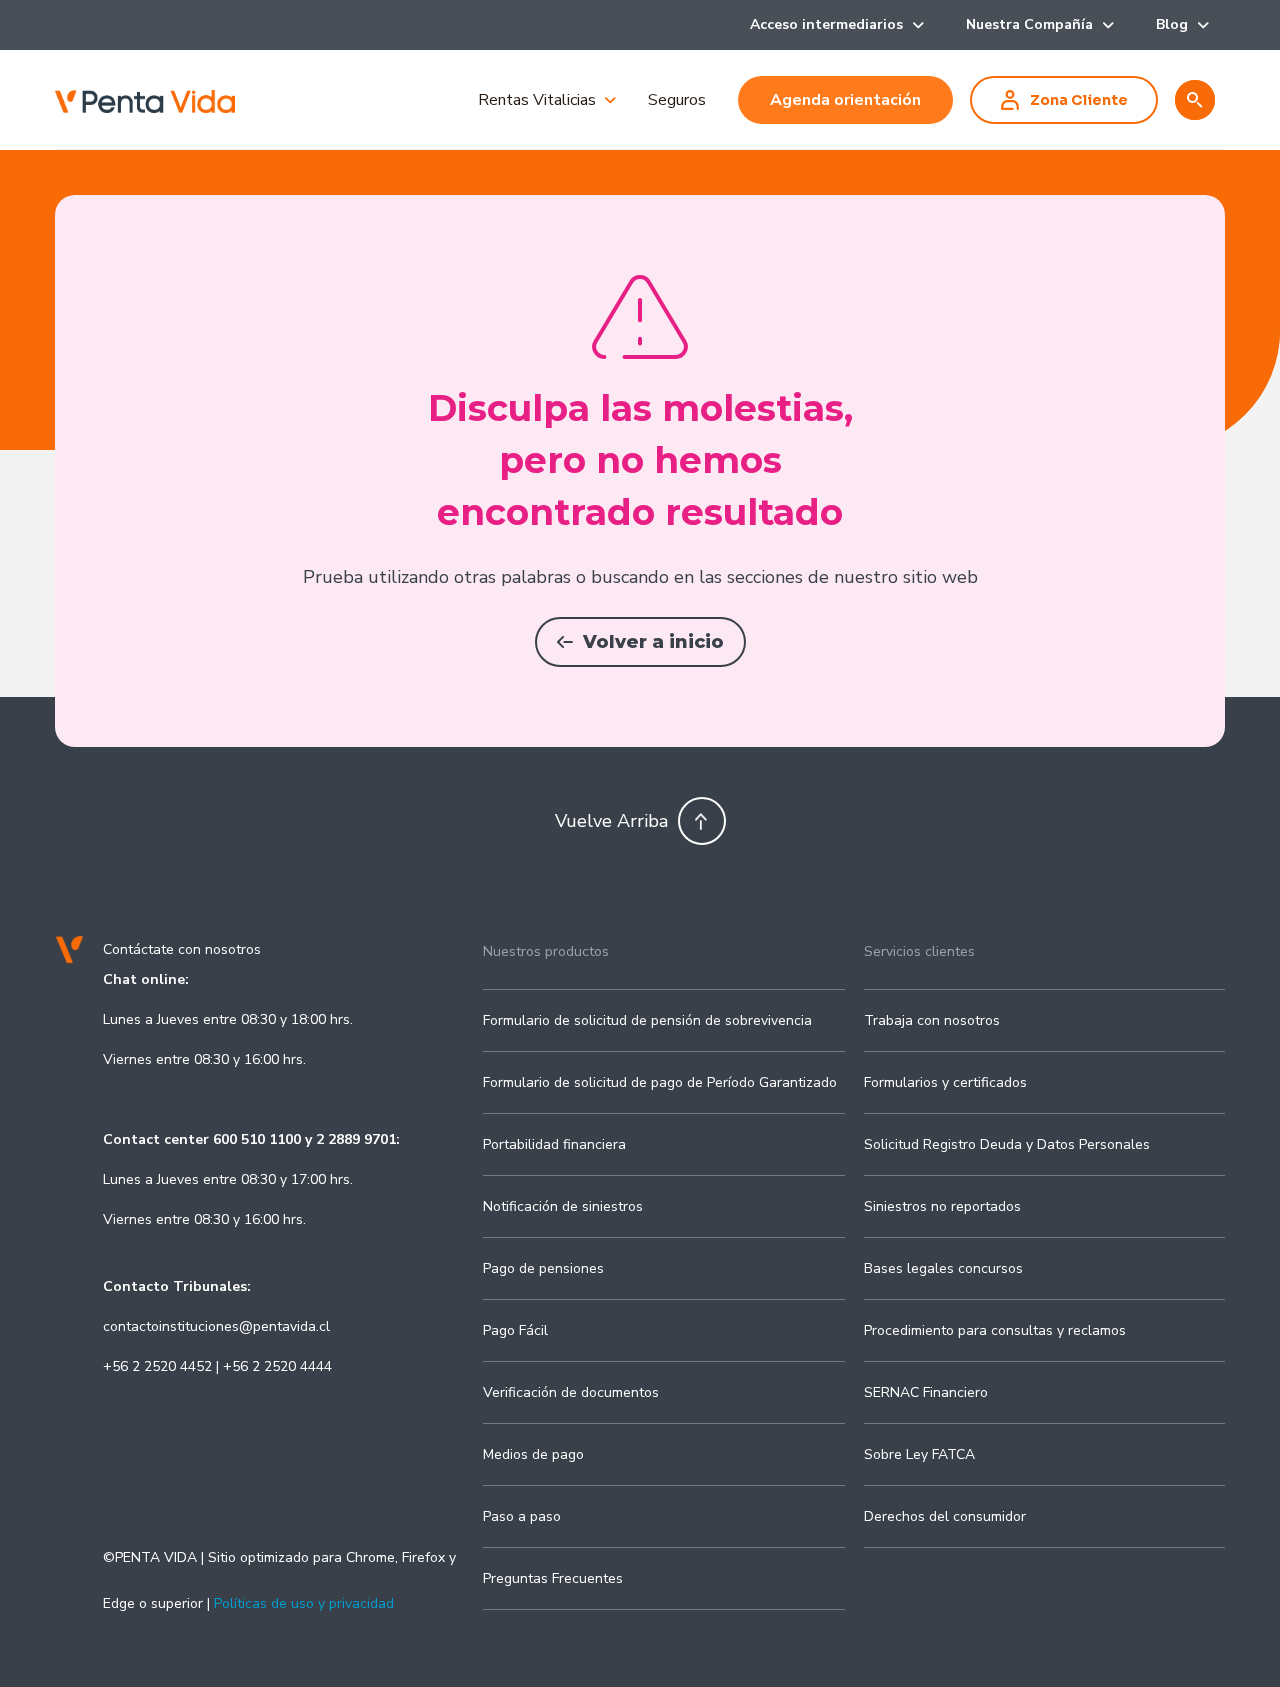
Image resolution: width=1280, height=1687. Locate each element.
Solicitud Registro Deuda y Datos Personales (1007, 1144)
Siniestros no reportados (942, 1206)
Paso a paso (522, 1516)
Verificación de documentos (571, 1392)
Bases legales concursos (943, 1268)
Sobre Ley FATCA (919, 1454)
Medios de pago (533, 1454)
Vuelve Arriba (611, 821)
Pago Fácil (515, 1330)
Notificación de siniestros (563, 1206)
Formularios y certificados (945, 1082)
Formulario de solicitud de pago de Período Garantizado (660, 1082)
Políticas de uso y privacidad (304, 1603)
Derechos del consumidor (945, 1516)
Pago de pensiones (543, 1268)
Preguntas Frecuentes (553, 1578)
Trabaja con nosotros (932, 1020)
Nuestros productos (546, 951)
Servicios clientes (919, 951)
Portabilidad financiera (554, 1144)
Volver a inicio (653, 642)
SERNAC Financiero (926, 1392)
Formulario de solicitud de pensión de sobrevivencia (647, 1020)
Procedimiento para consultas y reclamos (995, 1330)
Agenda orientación (845, 100)
